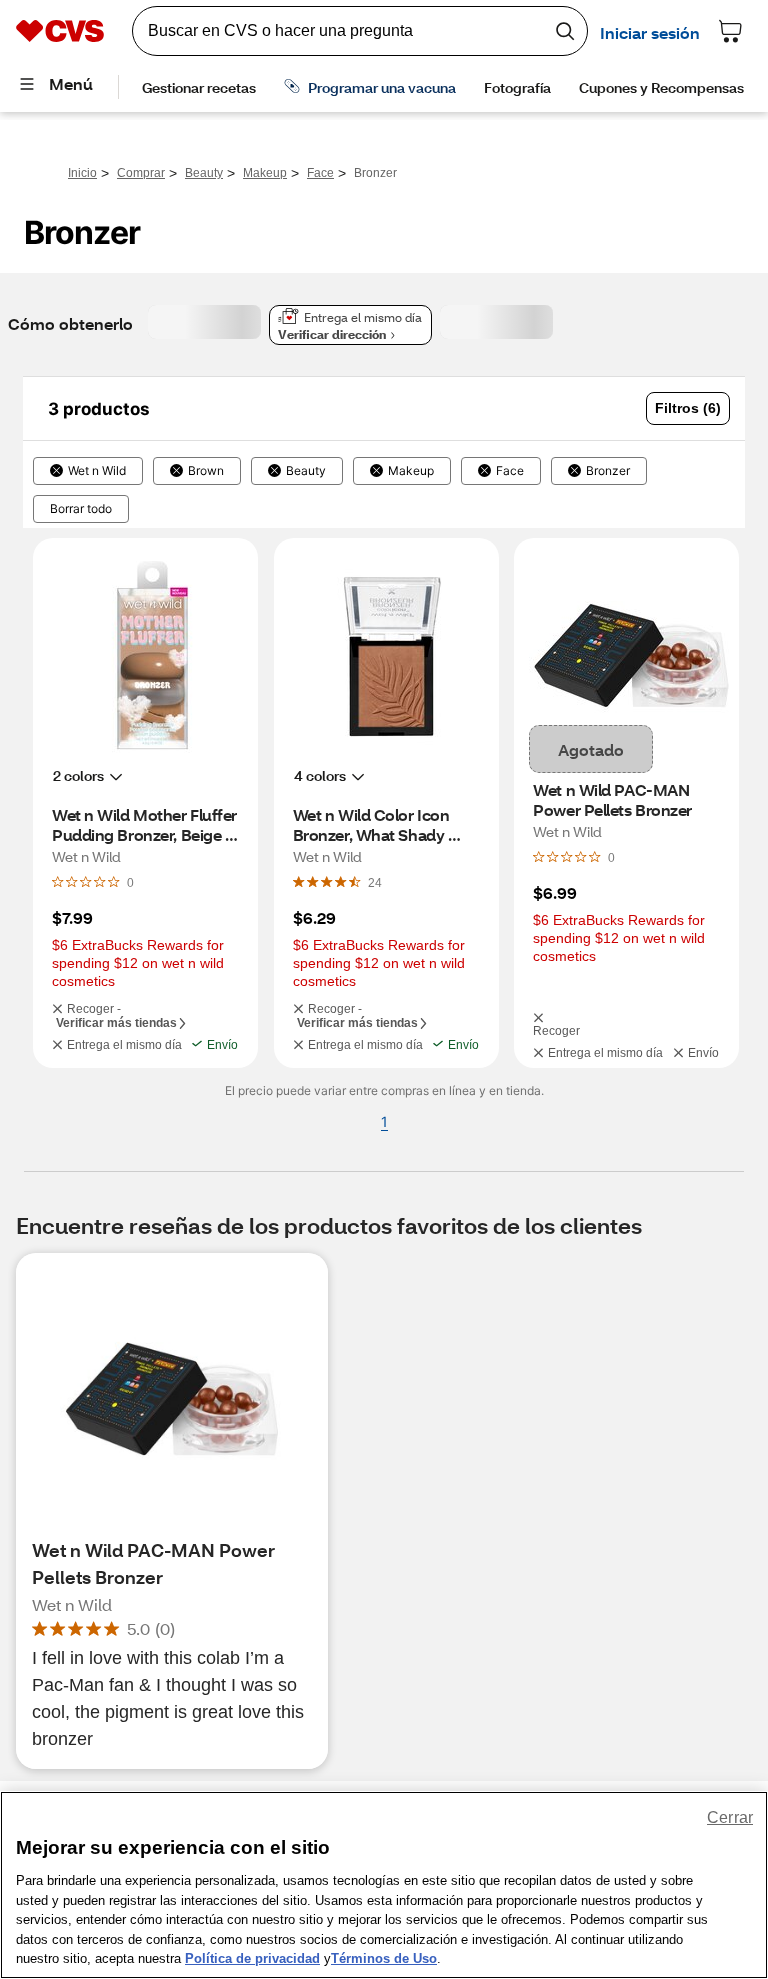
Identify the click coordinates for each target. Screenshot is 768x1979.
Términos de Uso (384, 1958)
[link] (375, 882)
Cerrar (730, 1817)
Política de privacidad (252, 1958)
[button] (688, 408)
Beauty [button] (306, 471)
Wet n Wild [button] (97, 471)
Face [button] (510, 471)
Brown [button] (206, 471)
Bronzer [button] (608, 471)
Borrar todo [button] (81, 509)
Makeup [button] (411, 471)
